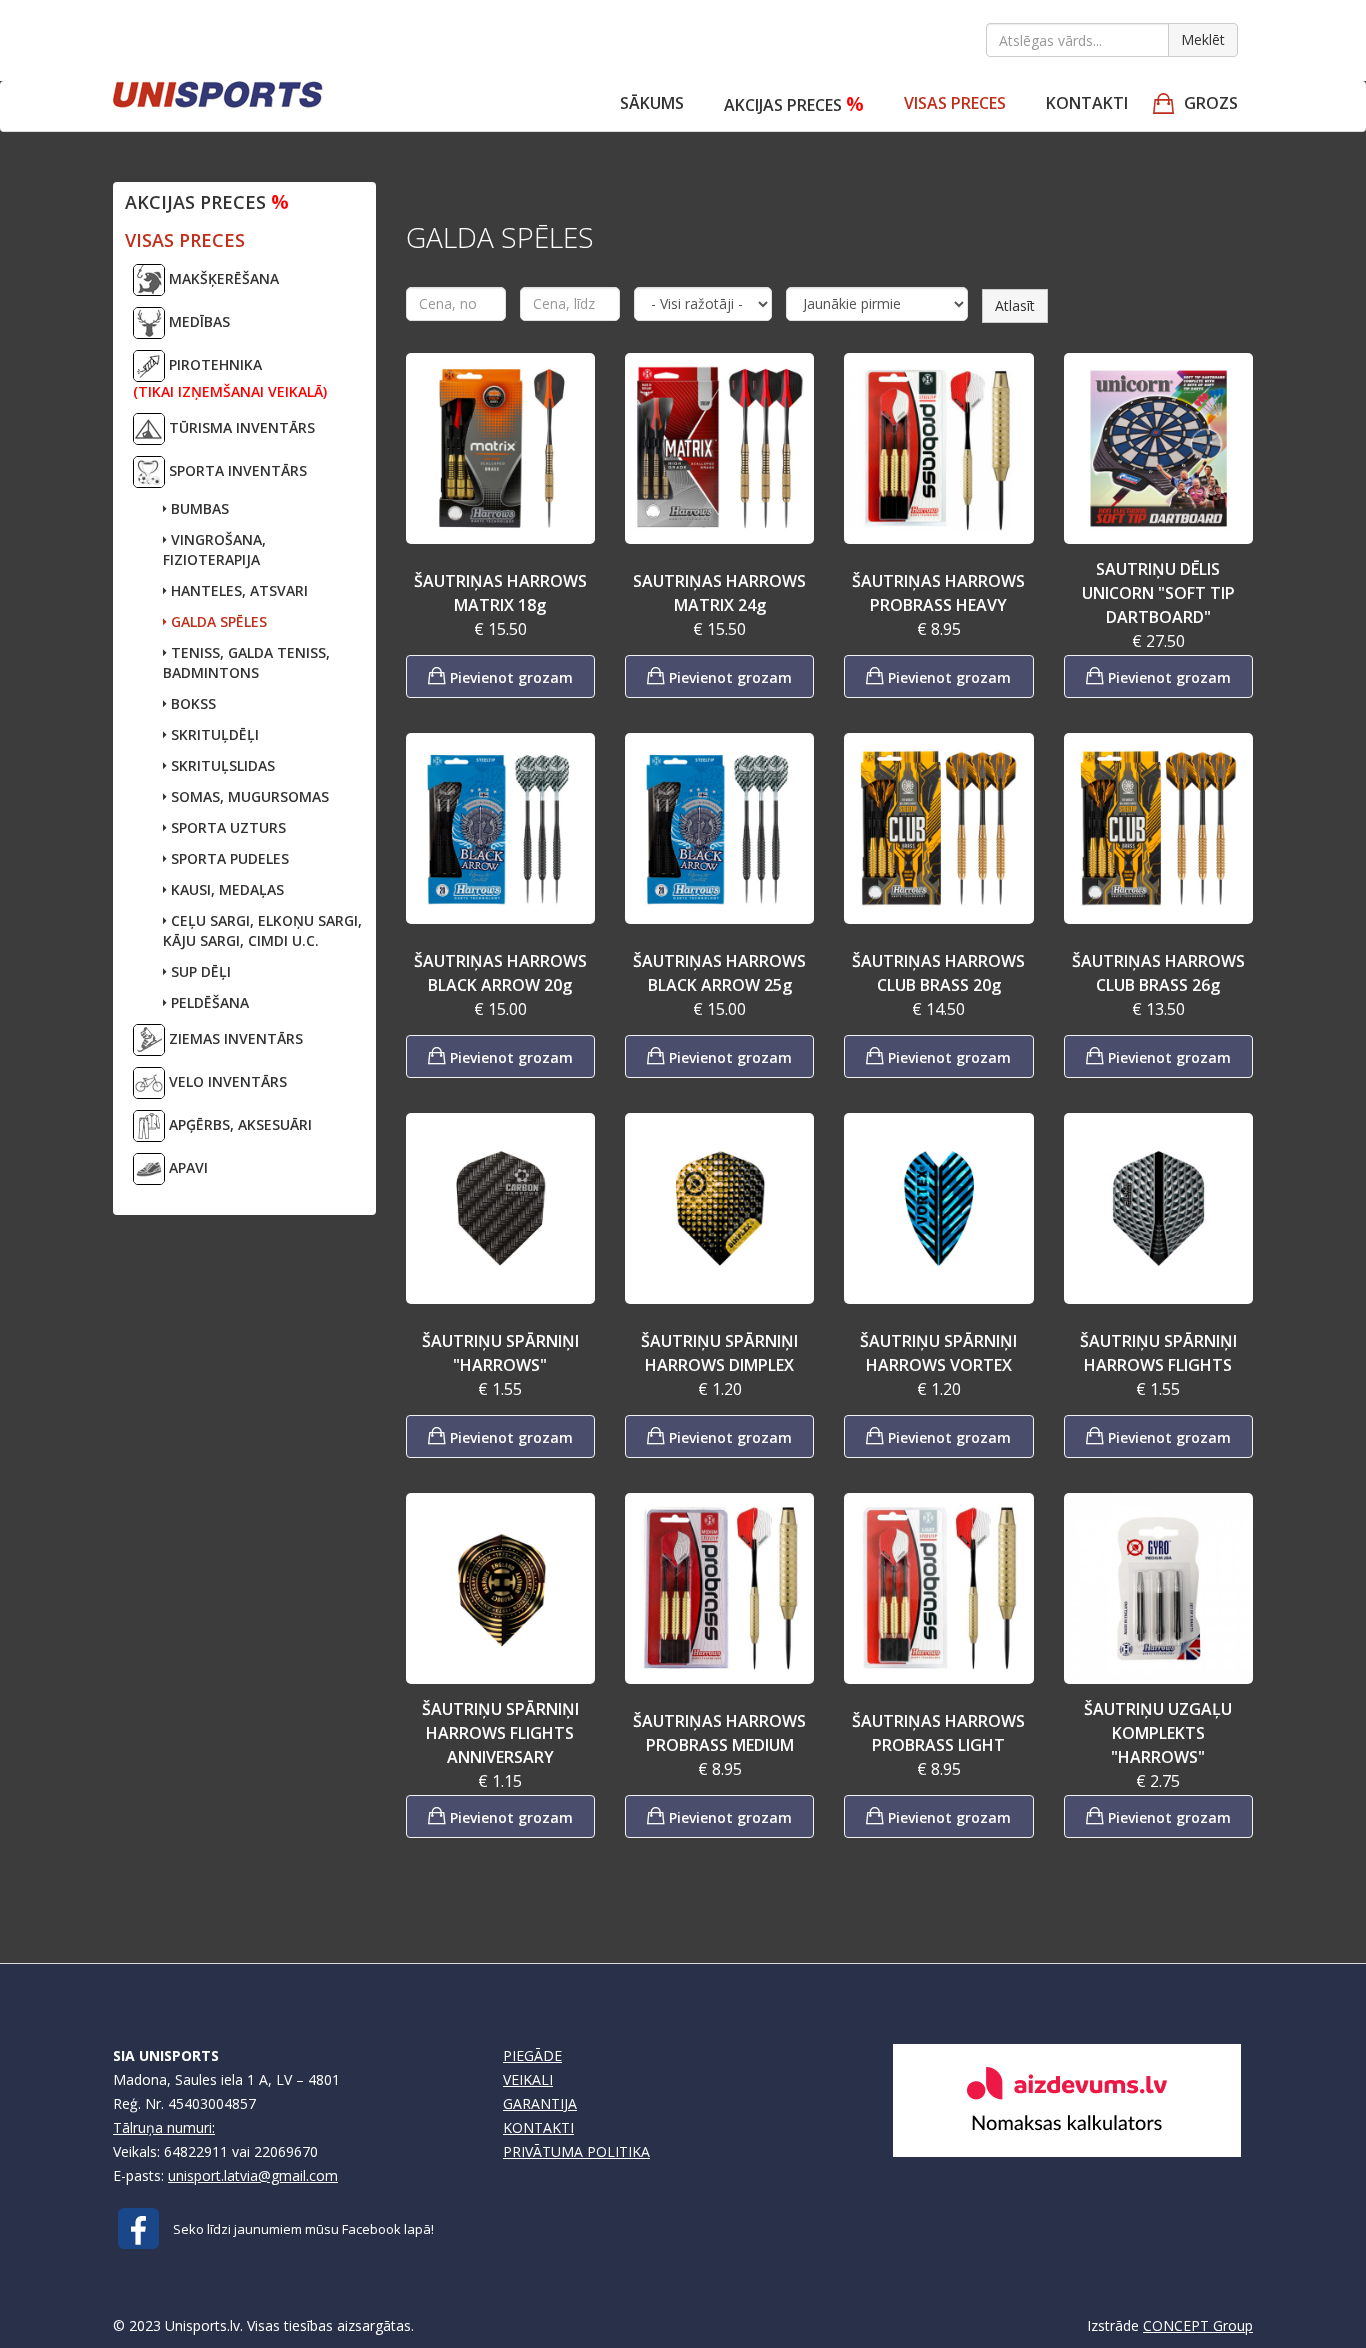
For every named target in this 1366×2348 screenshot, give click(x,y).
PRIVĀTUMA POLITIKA (576, 2151)
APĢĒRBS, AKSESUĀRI (238, 1124)
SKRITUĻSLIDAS (221, 765)
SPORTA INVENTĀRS (236, 470)
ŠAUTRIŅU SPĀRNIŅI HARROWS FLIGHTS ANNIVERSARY (500, 1733)
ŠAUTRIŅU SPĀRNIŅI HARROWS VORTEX (938, 1353)
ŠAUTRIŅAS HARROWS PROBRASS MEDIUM (719, 1733)
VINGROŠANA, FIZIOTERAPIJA (214, 549)
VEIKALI (528, 2079)
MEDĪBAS (197, 321)
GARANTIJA (540, 2103)
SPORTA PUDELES (228, 858)
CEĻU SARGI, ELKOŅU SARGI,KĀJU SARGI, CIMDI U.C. (262, 930)
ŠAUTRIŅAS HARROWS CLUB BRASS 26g (1158, 973)
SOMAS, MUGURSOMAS (248, 796)
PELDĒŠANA (208, 1002)
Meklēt (1203, 39)
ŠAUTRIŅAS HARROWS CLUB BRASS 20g (938, 973)
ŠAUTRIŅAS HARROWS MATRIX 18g (500, 593)
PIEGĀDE (532, 2055)
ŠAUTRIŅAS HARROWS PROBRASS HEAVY (938, 593)
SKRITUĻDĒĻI (213, 734)
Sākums (652, 103)
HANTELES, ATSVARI (237, 590)
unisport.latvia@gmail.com (253, 2175)
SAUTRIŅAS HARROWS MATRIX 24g (719, 593)
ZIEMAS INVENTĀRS (234, 1038)
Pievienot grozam (509, 677)
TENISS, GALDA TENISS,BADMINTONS (246, 662)
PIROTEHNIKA (230, 378)
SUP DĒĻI (199, 971)
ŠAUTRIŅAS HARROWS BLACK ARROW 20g (500, 973)
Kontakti (1087, 103)
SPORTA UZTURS (226, 827)
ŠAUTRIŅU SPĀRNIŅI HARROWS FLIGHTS (1158, 1353)
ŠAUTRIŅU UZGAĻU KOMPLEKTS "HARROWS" (1158, 1733)
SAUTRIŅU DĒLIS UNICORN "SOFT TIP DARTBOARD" (1158, 593)
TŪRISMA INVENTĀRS (240, 427)
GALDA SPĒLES (217, 621)
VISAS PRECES (955, 103)
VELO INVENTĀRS (226, 1081)
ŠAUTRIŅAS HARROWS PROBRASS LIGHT (938, 1733)
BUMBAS (198, 508)
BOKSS (191, 703)
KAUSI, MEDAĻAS (225, 889)
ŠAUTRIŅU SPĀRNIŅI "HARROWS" (500, 1353)
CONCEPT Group (1198, 2325)
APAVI (186, 1167)
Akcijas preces (794, 103)
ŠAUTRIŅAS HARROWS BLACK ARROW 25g (719, 973)
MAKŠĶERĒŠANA (222, 278)
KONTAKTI (538, 2127)
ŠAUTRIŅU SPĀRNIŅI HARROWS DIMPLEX (719, 1353)
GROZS (1211, 103)
